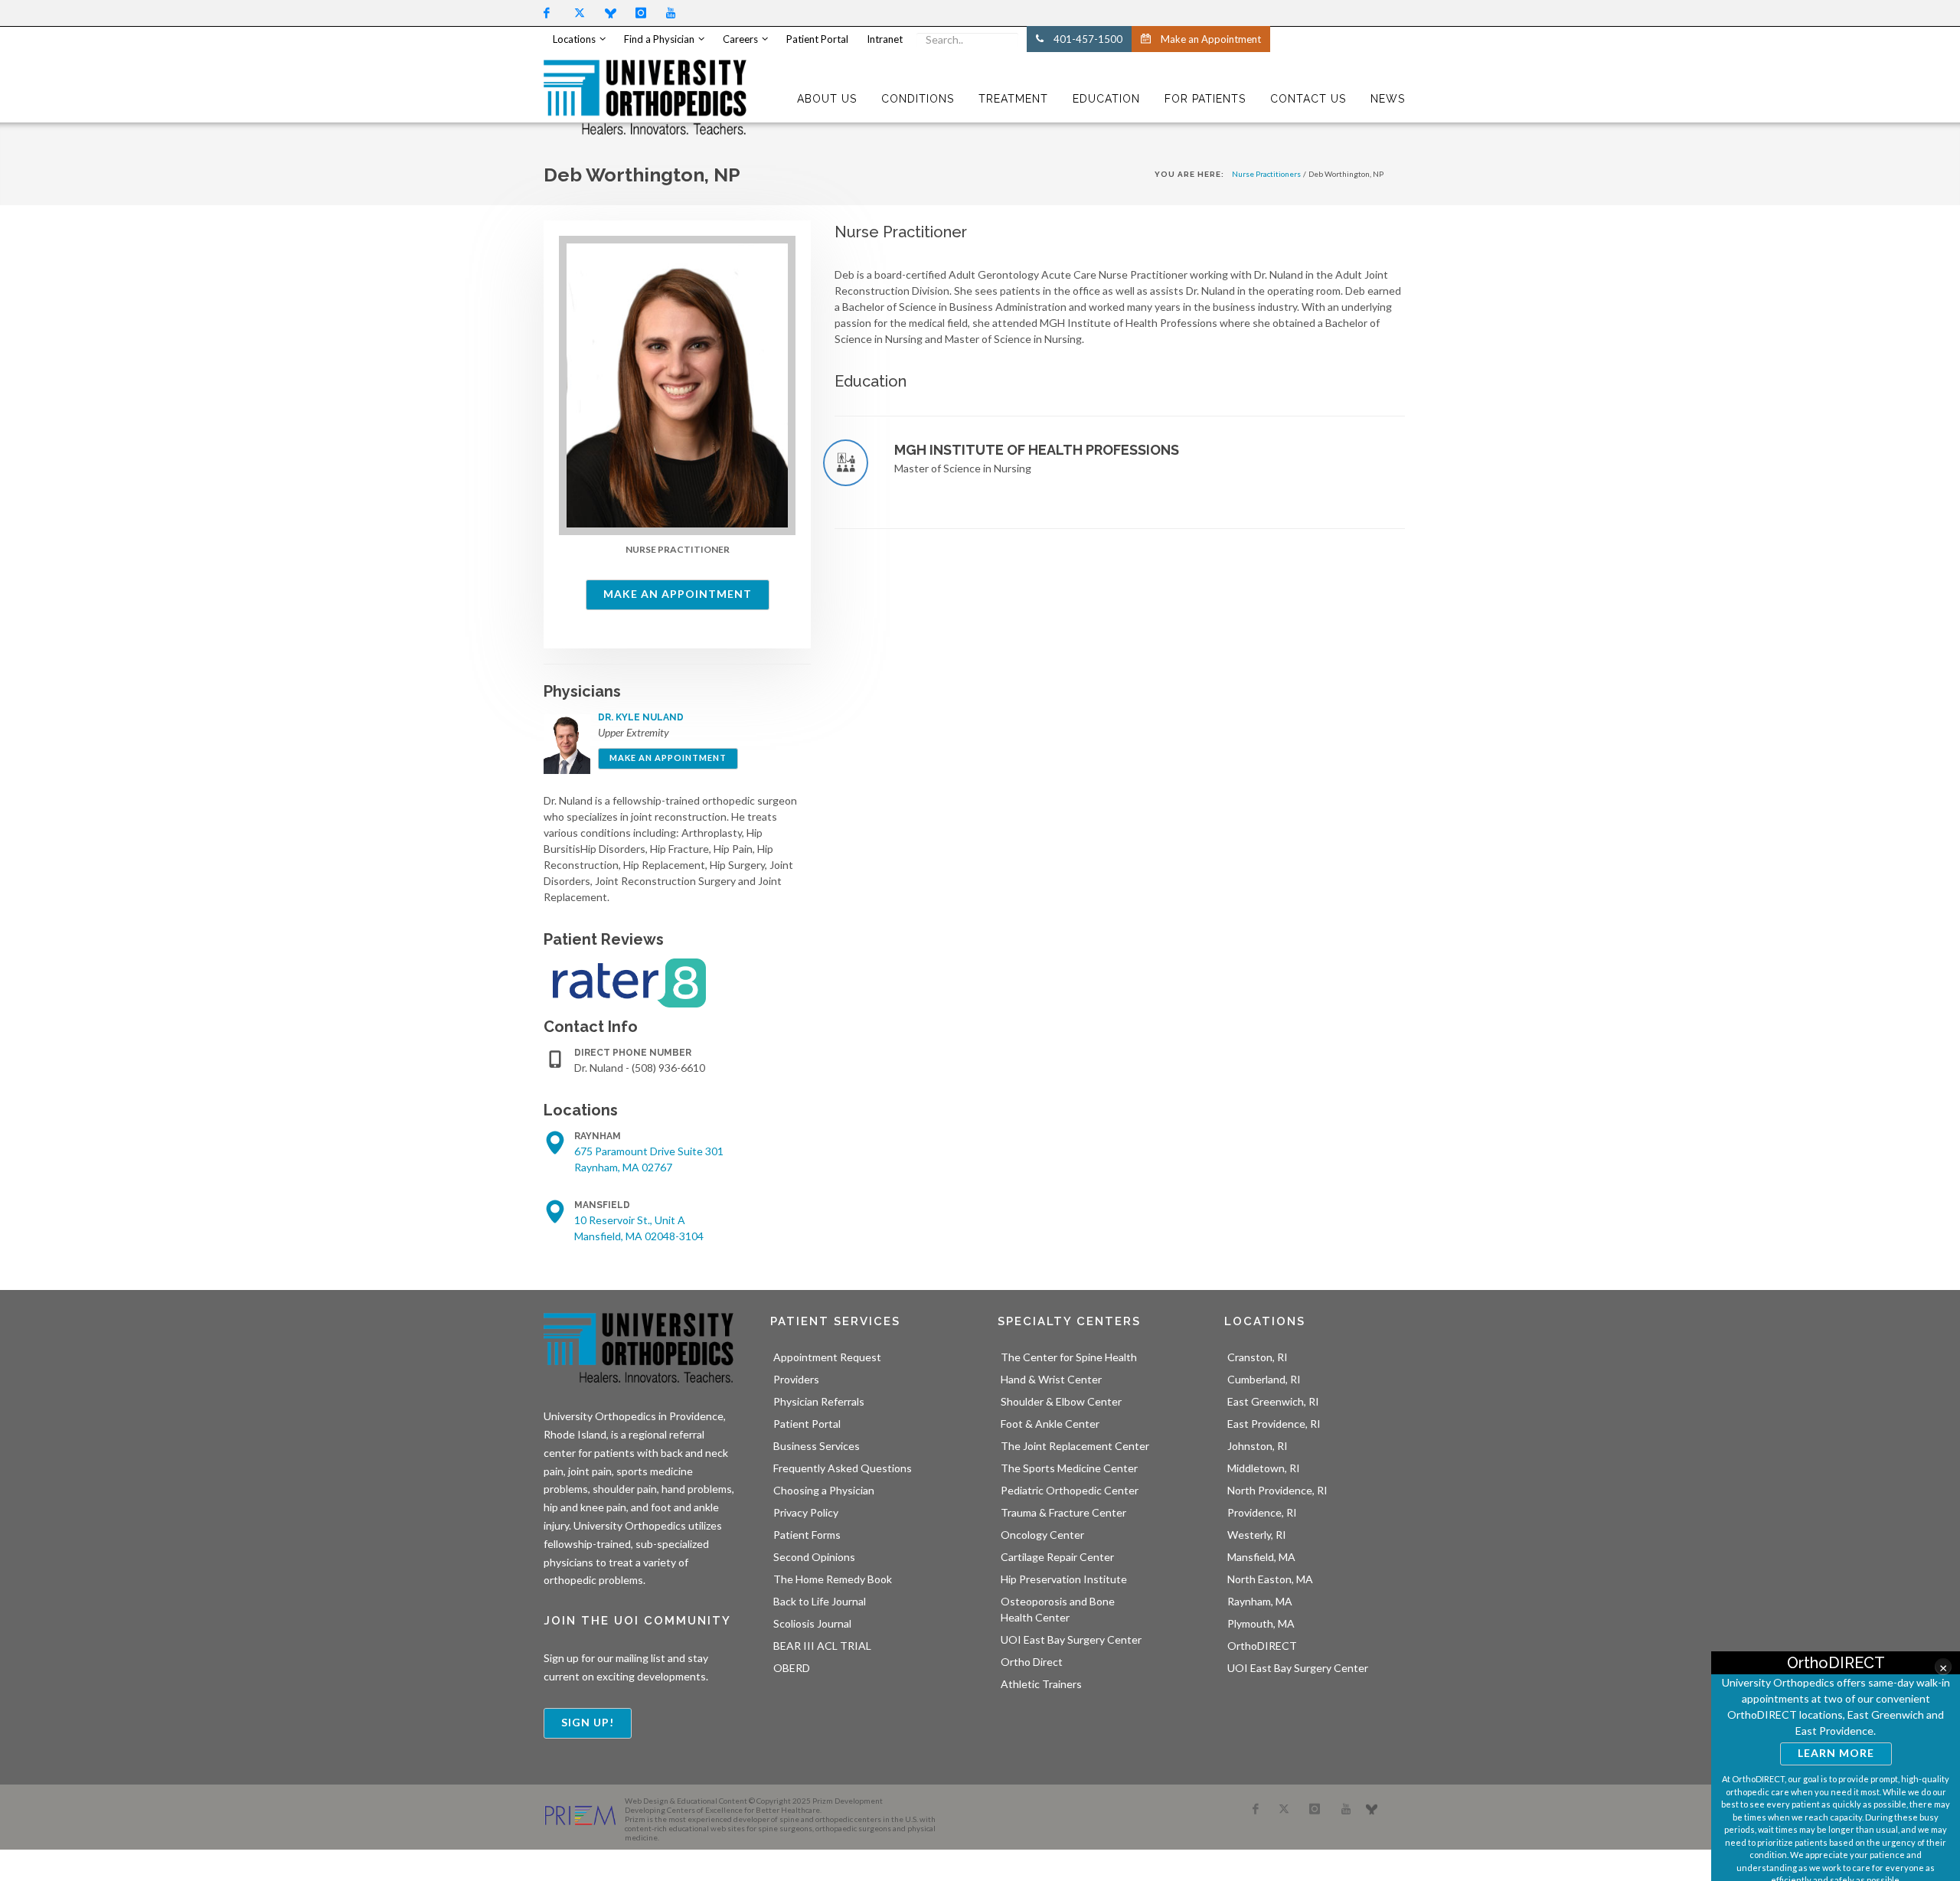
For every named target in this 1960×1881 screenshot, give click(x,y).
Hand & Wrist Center (1051, 1379)
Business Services (817, 1446)
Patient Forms (807, 1535)
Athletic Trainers (1041, 1684)
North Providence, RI (1277, 1490)
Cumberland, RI (1264, 1379)
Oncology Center (1042, 1535)
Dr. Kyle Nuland (641, 717)
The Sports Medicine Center (1069, 1468)
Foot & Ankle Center (1050, 1424)
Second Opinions (814, 1557)
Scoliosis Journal (812, 1623)
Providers (796, 1379)
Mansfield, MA (1261, 1557)
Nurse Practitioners (1266, 174)
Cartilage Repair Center (1057, 1557)
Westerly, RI (1257, 1535)
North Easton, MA (1270, 1579)
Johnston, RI (1258, 1446)
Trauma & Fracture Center (1063, 1512)
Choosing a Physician (824, 1490)
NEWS (1388, 99)
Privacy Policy (806, 1512)
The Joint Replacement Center (1075, 1446)
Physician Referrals (819, 1401)
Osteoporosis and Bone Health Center (1058, 1609)
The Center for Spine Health (1069, 1357)
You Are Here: (1189, 174)
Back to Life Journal (820, 1601)
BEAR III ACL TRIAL (822, 1646)
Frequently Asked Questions (843, 1468)
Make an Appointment (678, 594)
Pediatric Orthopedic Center (1070, 1490)
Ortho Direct (1032, 1662)
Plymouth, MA (1261, 1623)
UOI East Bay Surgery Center (1071, 1639)
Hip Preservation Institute (1064, 1579)
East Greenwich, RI (1273, 1401)
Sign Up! (588, 1722)
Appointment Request (827, 1357)
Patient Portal (807, 1424)
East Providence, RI (1274, 1424)
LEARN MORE (1836, 1753)
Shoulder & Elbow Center (1061, 1401)
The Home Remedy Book (833, 1579)
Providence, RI (1262, 1512)
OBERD (792, 1668)
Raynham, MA (1260, 1601)
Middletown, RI (1264, 1468)
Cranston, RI (1258, 1357)
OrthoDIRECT (1262, 1646)
